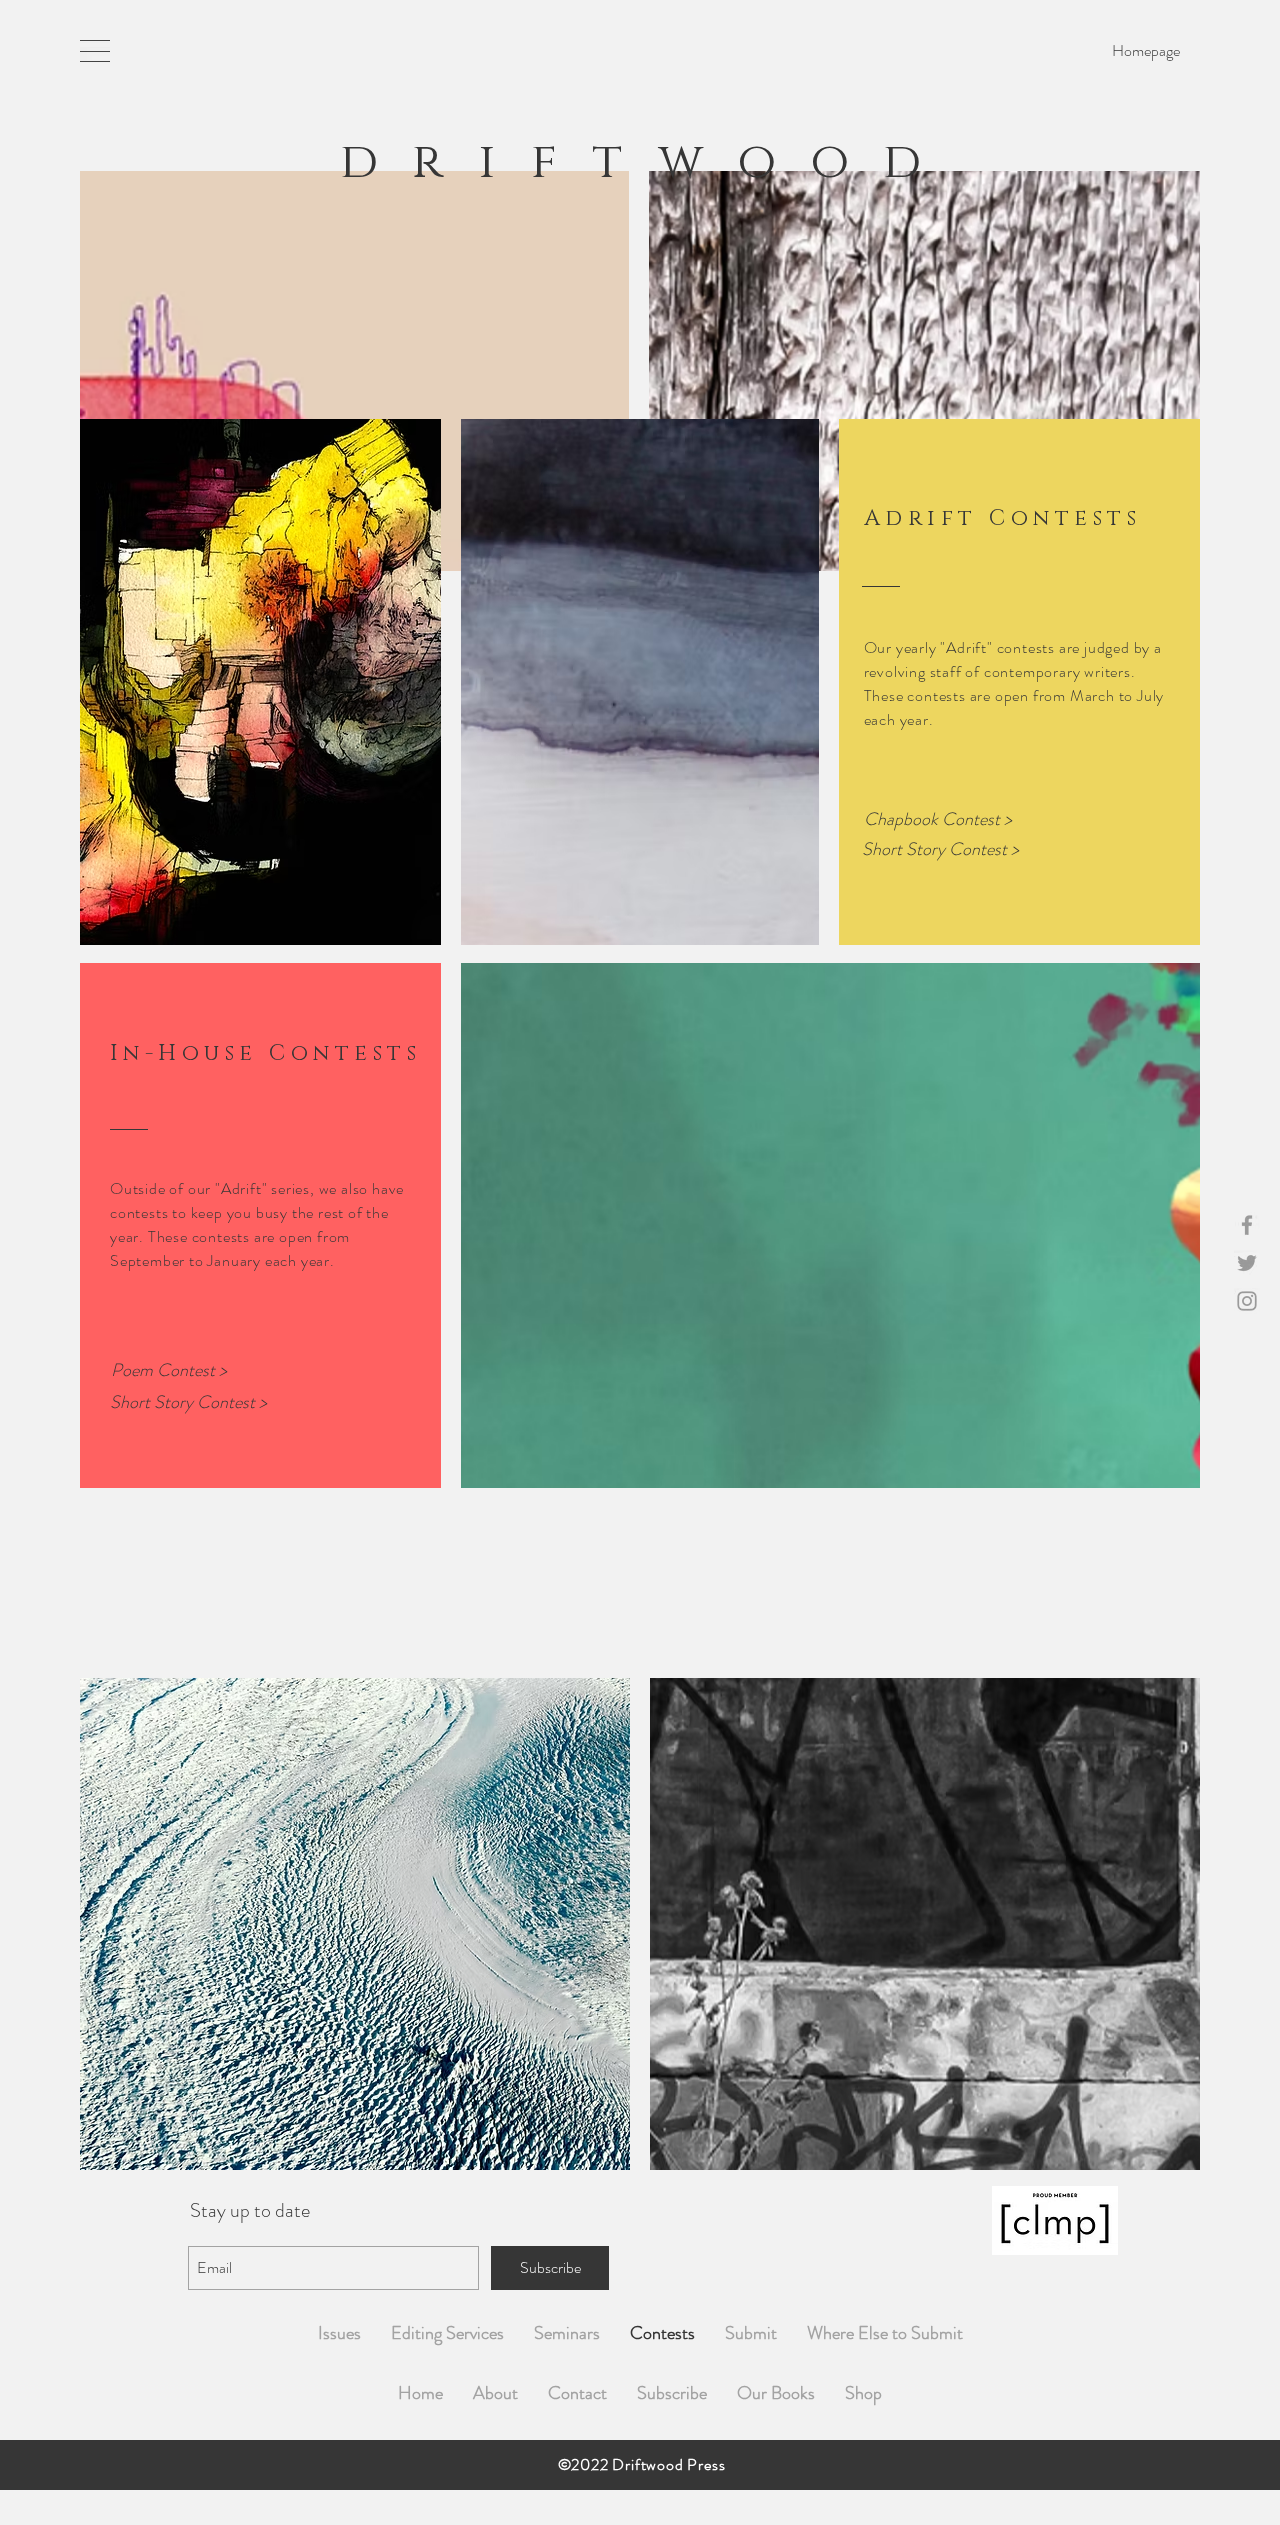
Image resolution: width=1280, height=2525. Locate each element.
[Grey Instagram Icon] (1247, 1301)
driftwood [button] (648, 162)
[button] (95, 51)
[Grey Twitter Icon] (1247, 1263)
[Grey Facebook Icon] (1247, 1225)
